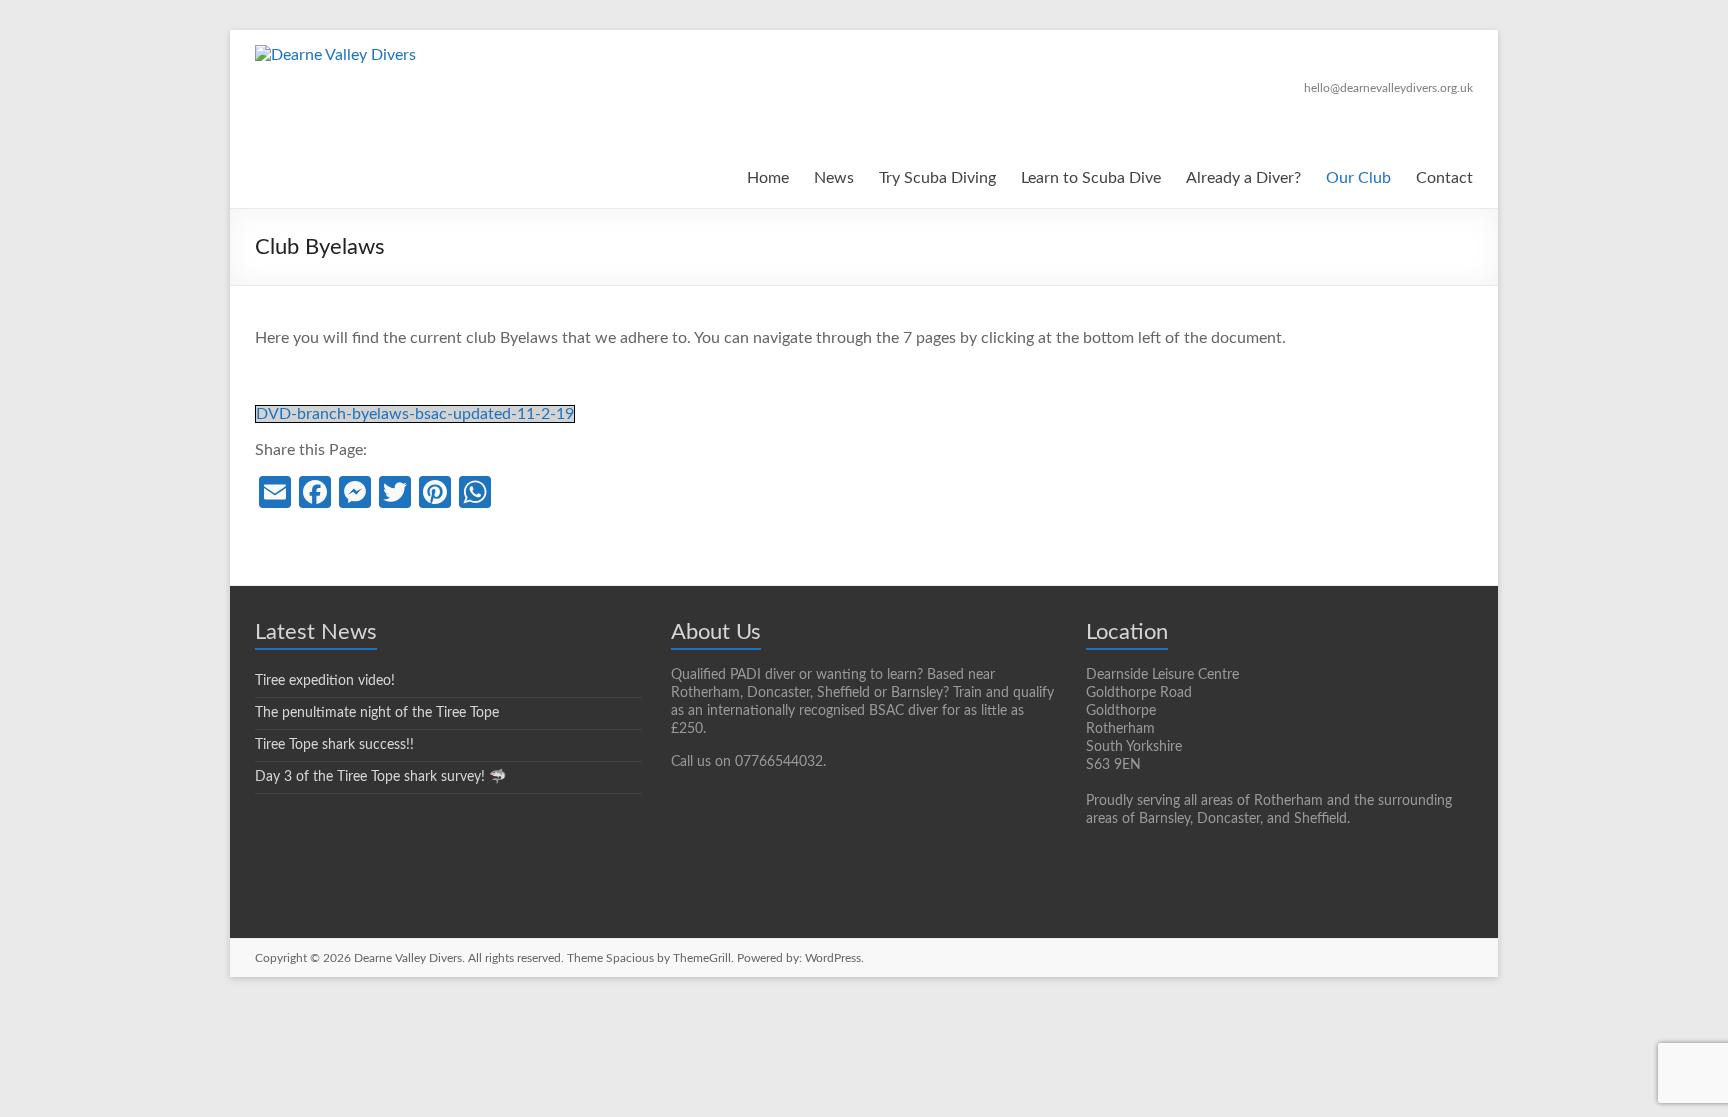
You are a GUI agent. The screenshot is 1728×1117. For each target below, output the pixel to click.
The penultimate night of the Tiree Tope (377, 713)
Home (768, 178)
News (834, 178)
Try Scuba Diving (937, 178)
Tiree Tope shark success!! (334, 745)
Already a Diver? (1243, 178)
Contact (1444, 178)
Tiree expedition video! (325, 681)
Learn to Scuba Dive (1091, 178)
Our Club (1358, 178)
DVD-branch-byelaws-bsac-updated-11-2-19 (415, 414)
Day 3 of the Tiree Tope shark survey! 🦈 (380, 777)
